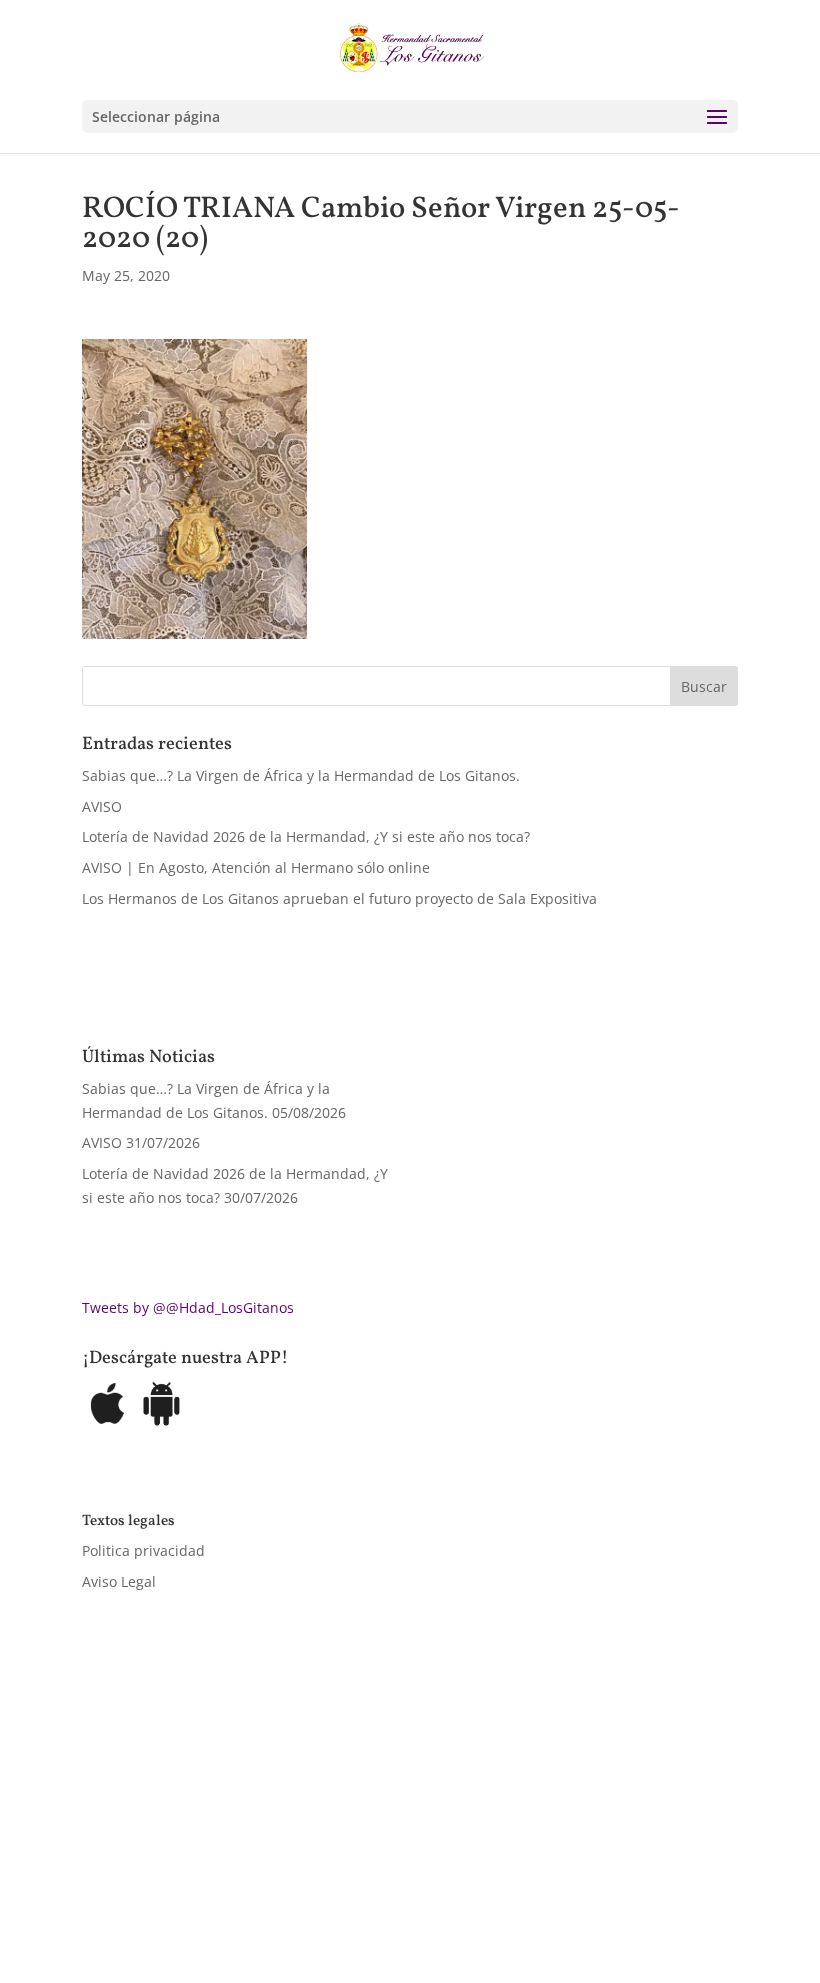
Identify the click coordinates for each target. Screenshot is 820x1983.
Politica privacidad (143, 1550)
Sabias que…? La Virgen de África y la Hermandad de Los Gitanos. (301, 775)
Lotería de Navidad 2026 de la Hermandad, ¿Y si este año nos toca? (306, 836)
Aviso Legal (119, 1581)
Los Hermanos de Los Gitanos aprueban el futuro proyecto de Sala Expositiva (339, 898)
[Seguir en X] (138, 1879)
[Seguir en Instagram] (178, 1879)
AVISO (102, 806)
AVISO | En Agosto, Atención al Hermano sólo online (256, 867)
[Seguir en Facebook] (98, 1879)
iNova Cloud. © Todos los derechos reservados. (335, 1821)
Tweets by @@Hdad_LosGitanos (188, 1307)
